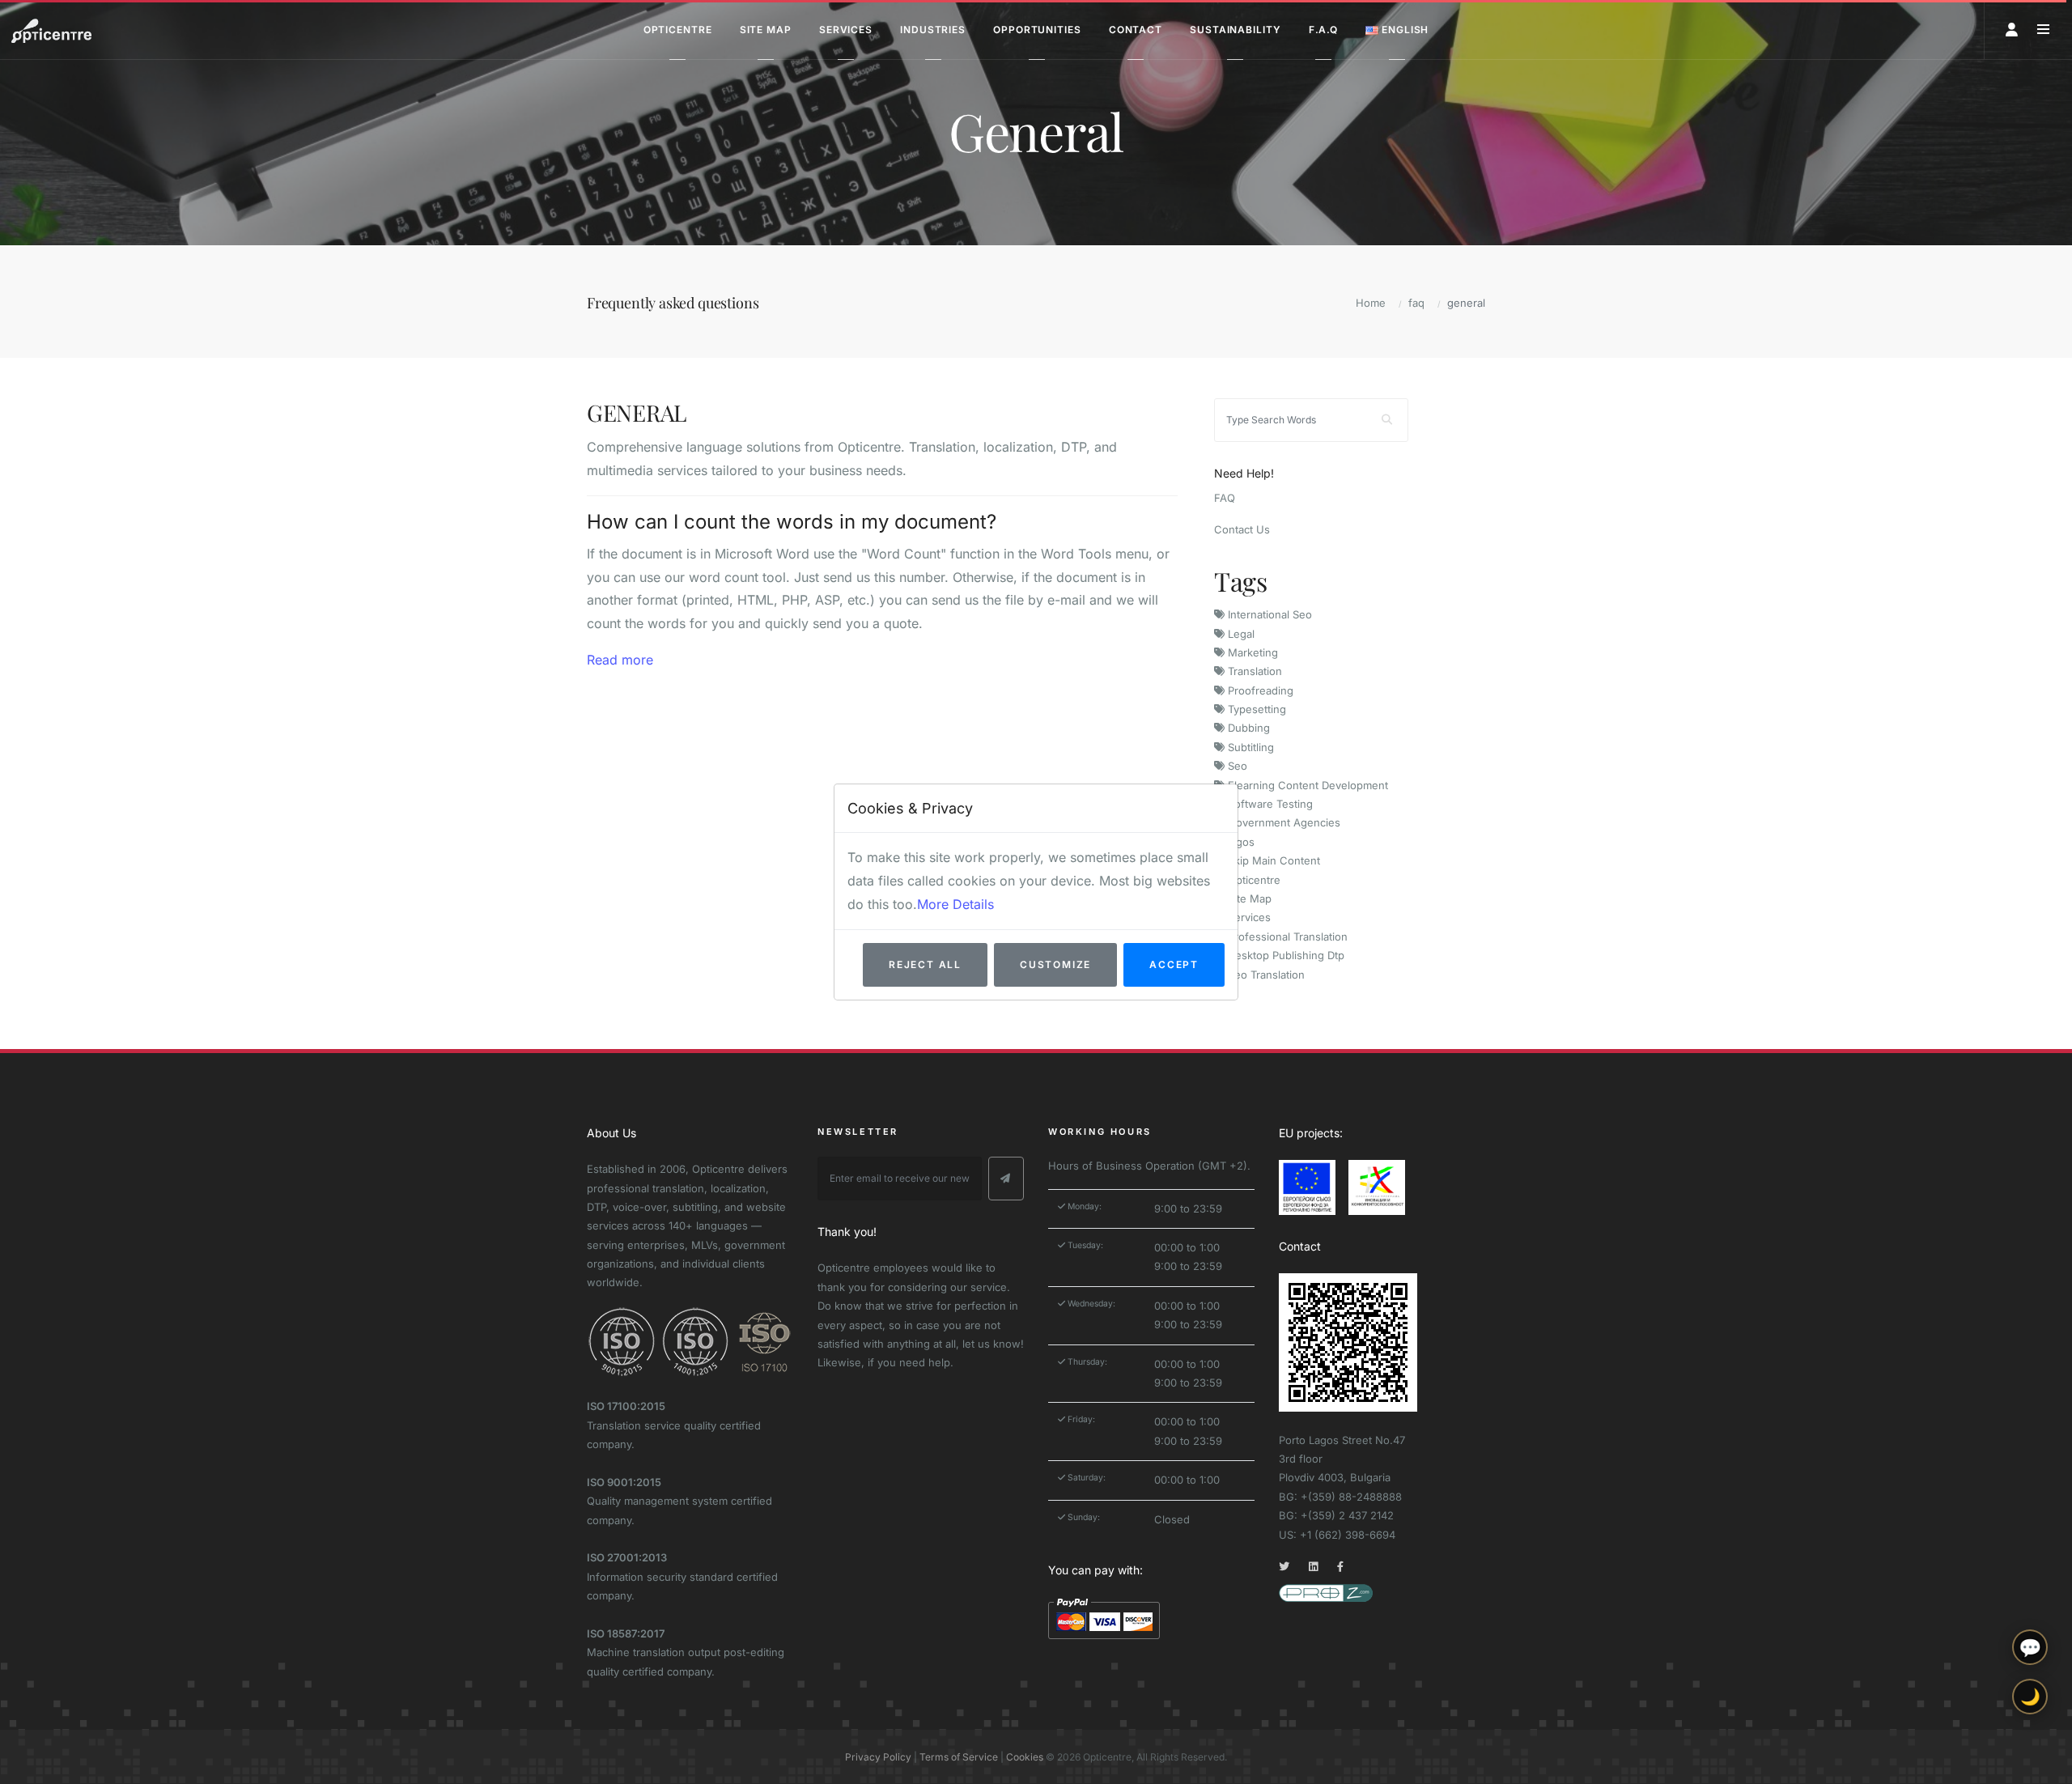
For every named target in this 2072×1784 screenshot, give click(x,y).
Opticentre (1253, 880)
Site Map (1248, 898)
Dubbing (1247, 728)
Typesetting (1255, 709)
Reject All (925, 964)
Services (1248, 917)
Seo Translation (1265, 975)
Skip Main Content (1272, 860)
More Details (955, 904)
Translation (1253, 671)
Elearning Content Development (1306, 785)
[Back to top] (2030, 1758)
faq (1416, 303)
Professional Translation (1286, 937)
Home (1371, 303)
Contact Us (1242, 529)
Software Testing (1269, 804)
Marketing (1251, 652)
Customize (1055, 964)
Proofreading (1259, 690)
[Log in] (2012, 30)
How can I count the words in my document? (792, 522)
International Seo (1268, 614)
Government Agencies (1282, 822)
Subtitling (1249, 747)
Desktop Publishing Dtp (1284, 955)
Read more (620, 660)
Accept (1174, 964)
